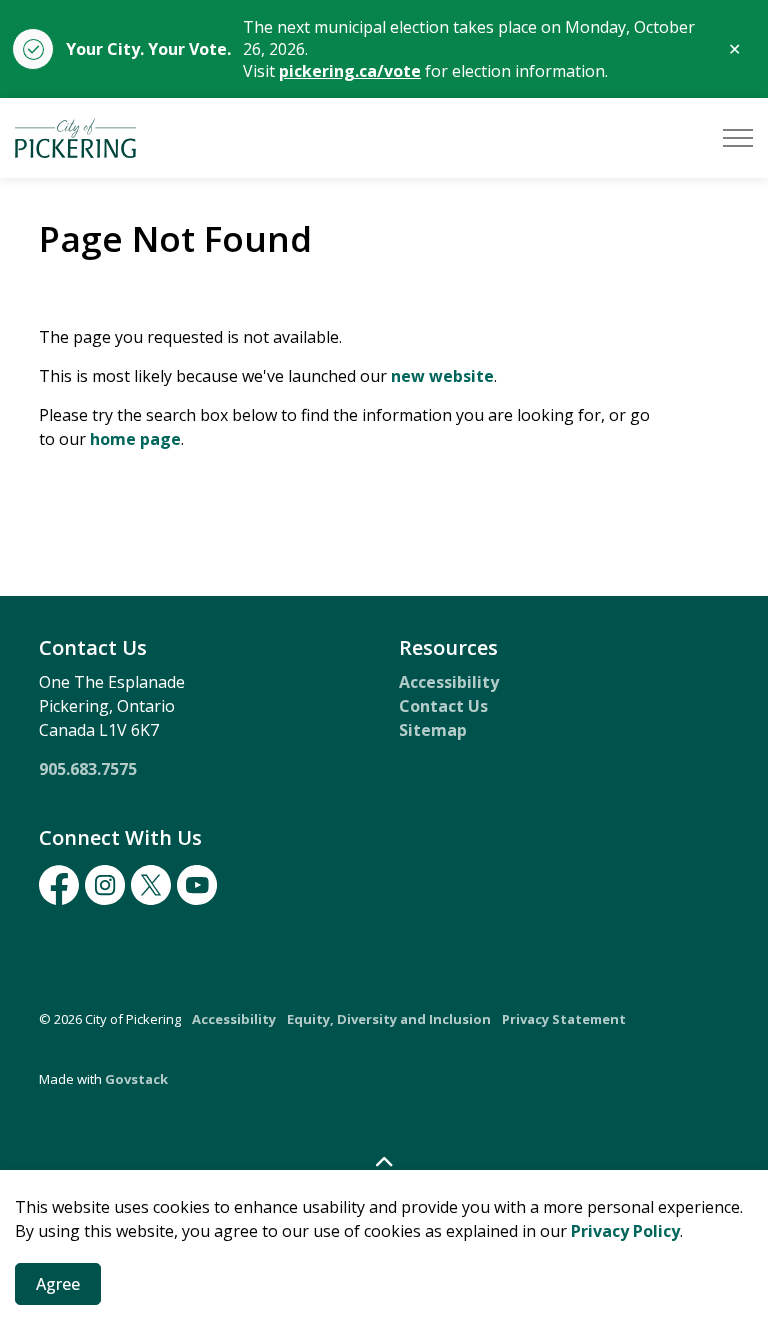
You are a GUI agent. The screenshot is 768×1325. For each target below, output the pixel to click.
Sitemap (433, 730)
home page (135, 439)
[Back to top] (384, 1161)
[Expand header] (738, 138)
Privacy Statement (564, 1019)
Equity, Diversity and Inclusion (389, 1019)
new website (442, 376)
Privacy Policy (625, 1231)
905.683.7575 (88, 769)
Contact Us (443, 706)
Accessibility (449, 682)
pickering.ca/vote (350, 71)
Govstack (136, 1079)
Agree (58, 1284)
